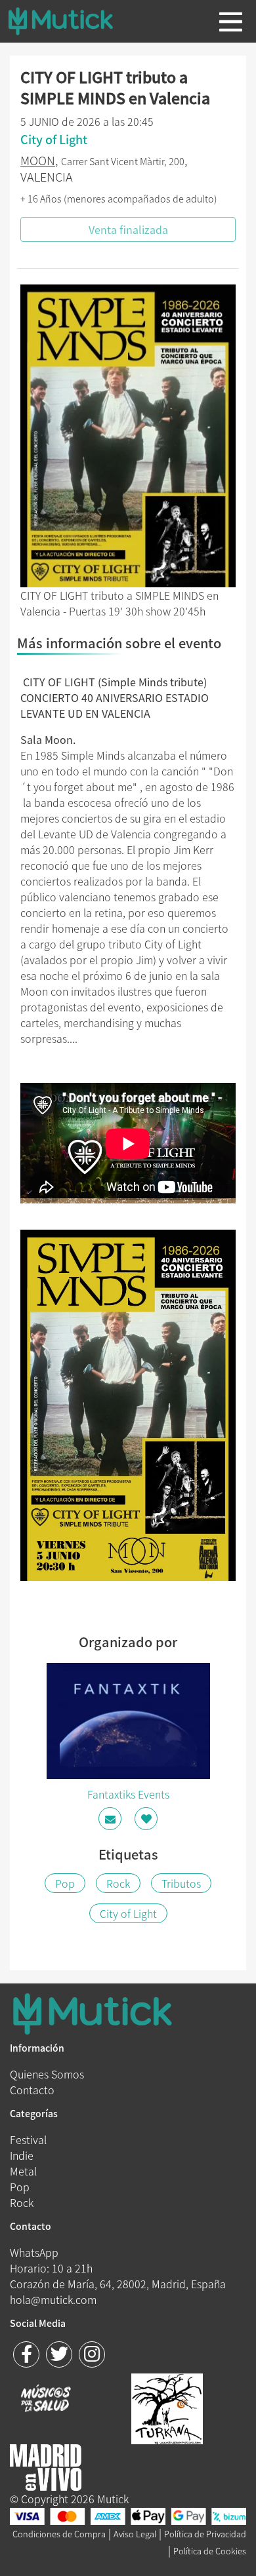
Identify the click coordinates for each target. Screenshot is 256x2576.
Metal (23, 2171)
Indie (22, 2155)
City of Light (128, 1913)
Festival (28, 2139)
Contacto (32, 2090)
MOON (38, 160)
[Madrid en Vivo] (167, 2407)
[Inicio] (71, 21)
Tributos (181, 1883)
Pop (65, 1883)
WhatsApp (34, 2252)
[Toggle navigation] (231, 22)
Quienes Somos (47, 2074)
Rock (118, 1883)
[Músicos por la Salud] (46, 2400)
